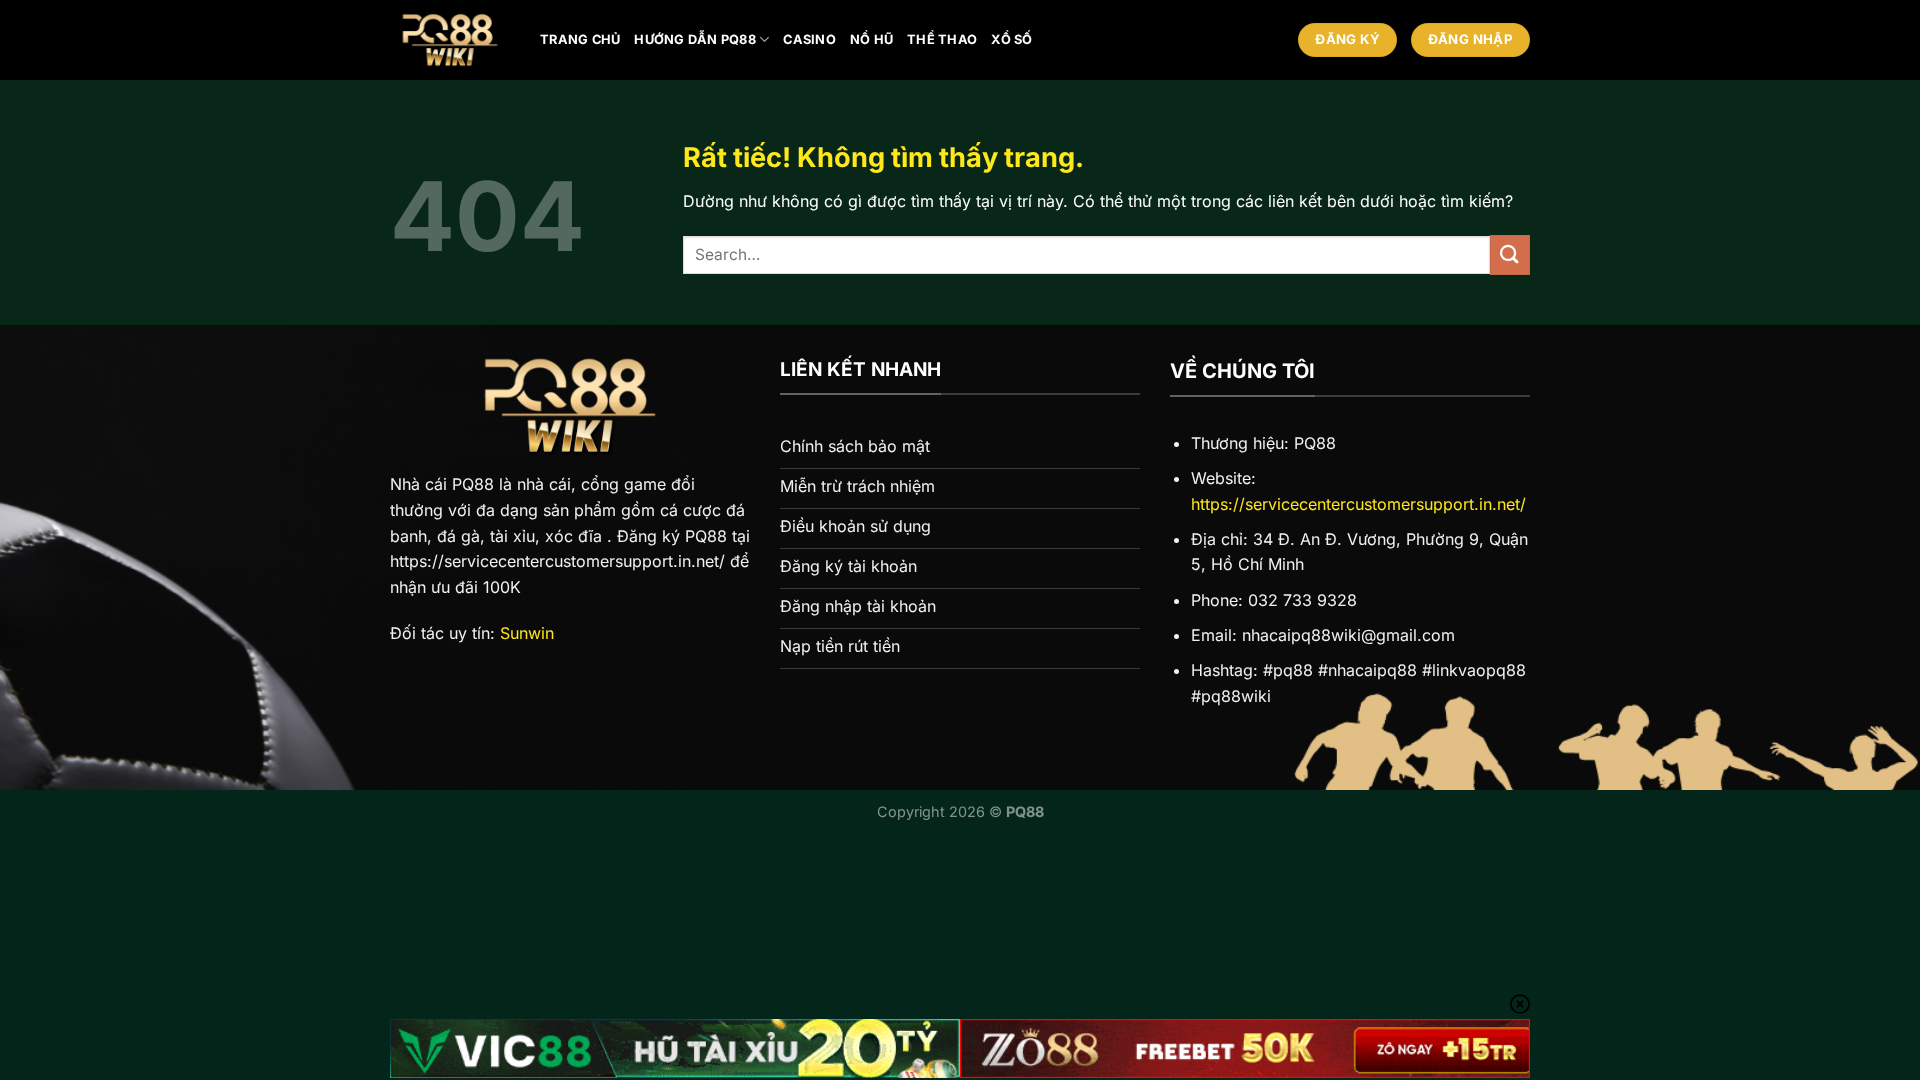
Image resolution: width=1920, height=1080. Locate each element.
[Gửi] (1510, 254)
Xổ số (1011, 39)
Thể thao (942, 39)
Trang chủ (580, 39)
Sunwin (527, 633)
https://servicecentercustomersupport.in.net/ (1358, 504)
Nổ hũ (871, 39)
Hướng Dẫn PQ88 (695, 39)
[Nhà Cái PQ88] (450, 40)
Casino (809, 39)
